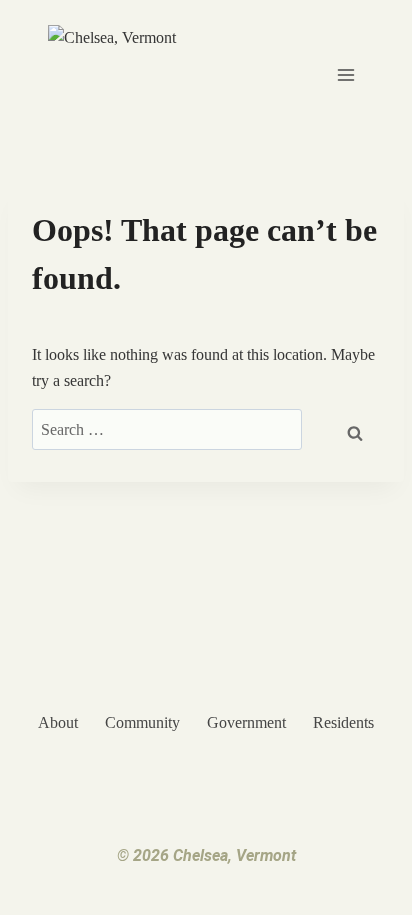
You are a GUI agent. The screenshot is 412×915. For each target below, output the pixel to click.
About (58, 722)
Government (246, 722)
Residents (343, 722)
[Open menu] (345, 74)
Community (142, 722)
